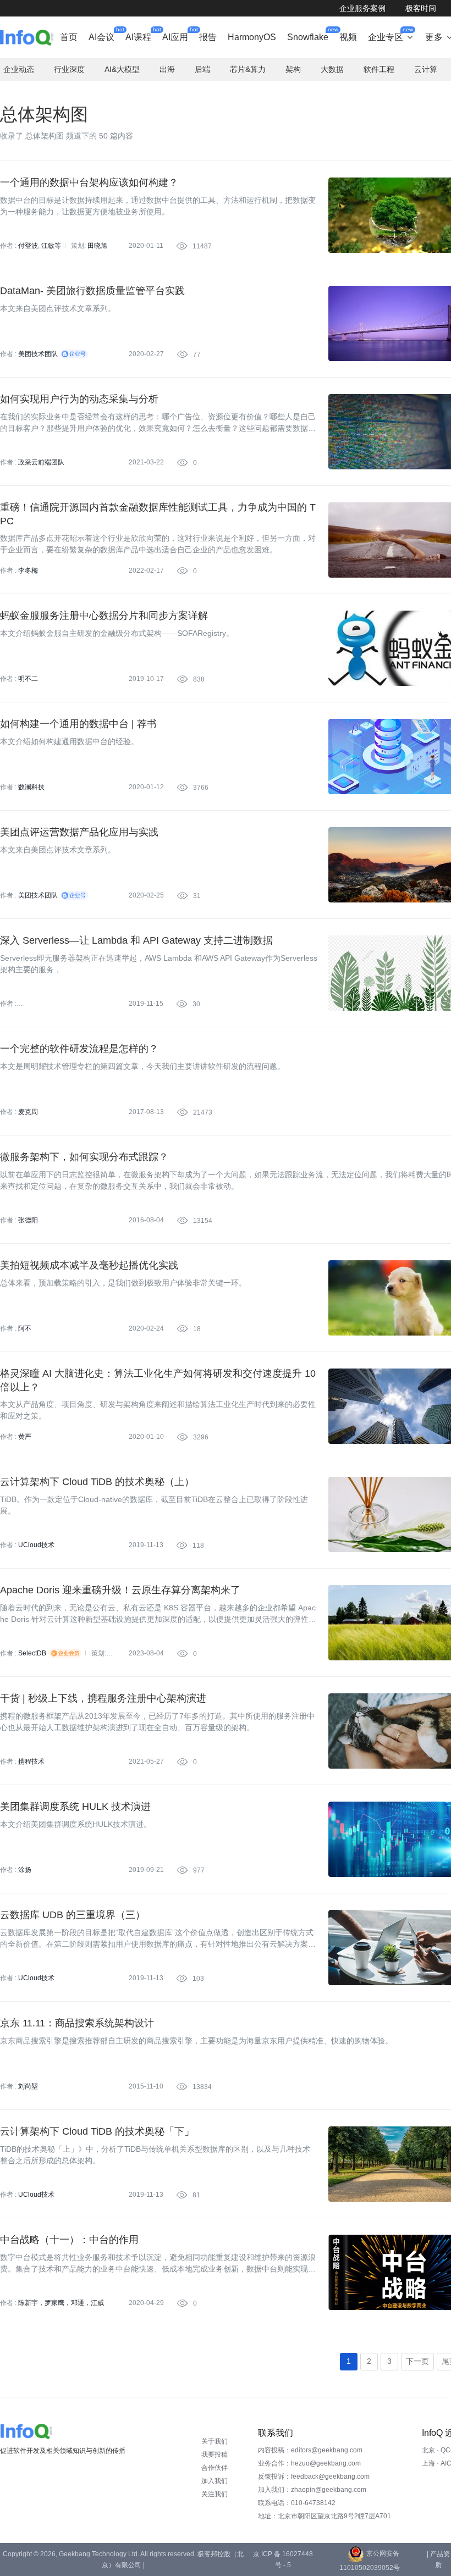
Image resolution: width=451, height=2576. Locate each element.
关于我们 (215, 2441)
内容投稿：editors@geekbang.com (310, 2450)
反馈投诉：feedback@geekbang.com (314, 2477)
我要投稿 (215, 2455)
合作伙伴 (215, 2468)
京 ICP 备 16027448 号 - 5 (283, 2560)
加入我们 (215, 2481)
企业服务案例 (362, 8)
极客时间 (421, 8)
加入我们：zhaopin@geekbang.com (312, 2490)
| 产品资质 (438, 2560)
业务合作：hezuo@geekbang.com (309, 2463)
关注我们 (215, 2494)
